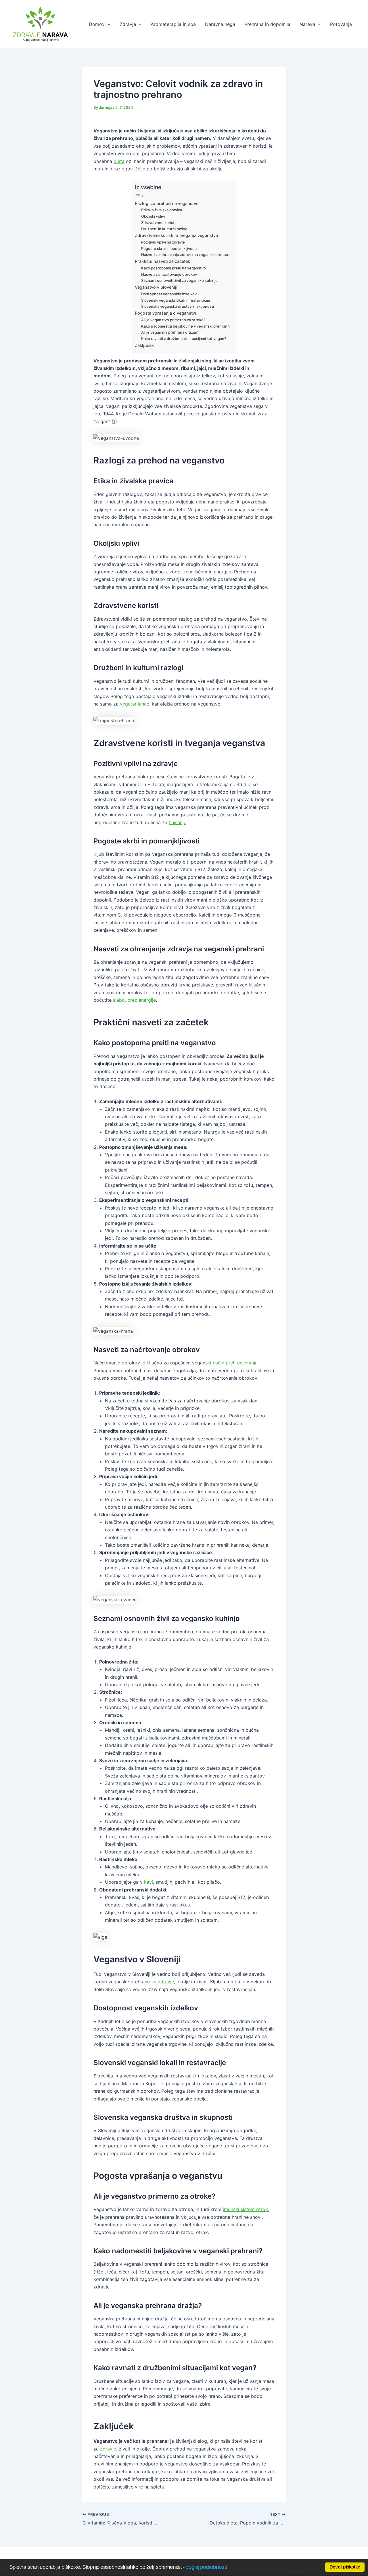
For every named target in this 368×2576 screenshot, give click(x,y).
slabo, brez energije (134, 1000)
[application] (108, 24)
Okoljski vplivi (153, 216)
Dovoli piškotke (345, 2567)
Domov (97, 24)
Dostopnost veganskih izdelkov (169, 294)
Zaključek (144, 345)
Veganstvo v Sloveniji (156, 287)
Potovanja (341, 24)
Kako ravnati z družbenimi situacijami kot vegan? (184, 339)
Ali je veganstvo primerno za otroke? (173, 320)
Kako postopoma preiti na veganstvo (174, 268)
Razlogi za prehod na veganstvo (167, 203)
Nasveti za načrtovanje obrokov (169, 274)
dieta (119, 161)
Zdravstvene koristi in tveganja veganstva (176, 235)
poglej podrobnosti (206, 2567)
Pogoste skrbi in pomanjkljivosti (169, 248)
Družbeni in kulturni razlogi (165, 229)
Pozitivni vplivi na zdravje (163, 242)
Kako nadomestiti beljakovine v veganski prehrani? (186, 326)
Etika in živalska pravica (162, 210)
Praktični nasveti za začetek (162, 261)
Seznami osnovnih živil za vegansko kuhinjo (179, 280)
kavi (148, 1882)
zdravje (166, 1982)
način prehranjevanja (235, 1363)
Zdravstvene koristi (158, 223)
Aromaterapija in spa (173, 24)
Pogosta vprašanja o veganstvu (166, 313)
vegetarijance (135, 704)
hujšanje (178, 822)
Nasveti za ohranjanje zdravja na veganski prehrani (186, 254)
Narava (307, 24)
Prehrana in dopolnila (267, 24)
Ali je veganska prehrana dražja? (169, 332)
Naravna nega (220, 24)
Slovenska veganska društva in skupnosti (178, 306)
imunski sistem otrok (245, 2209)
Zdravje (128, 24)
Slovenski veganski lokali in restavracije (176, 300)
